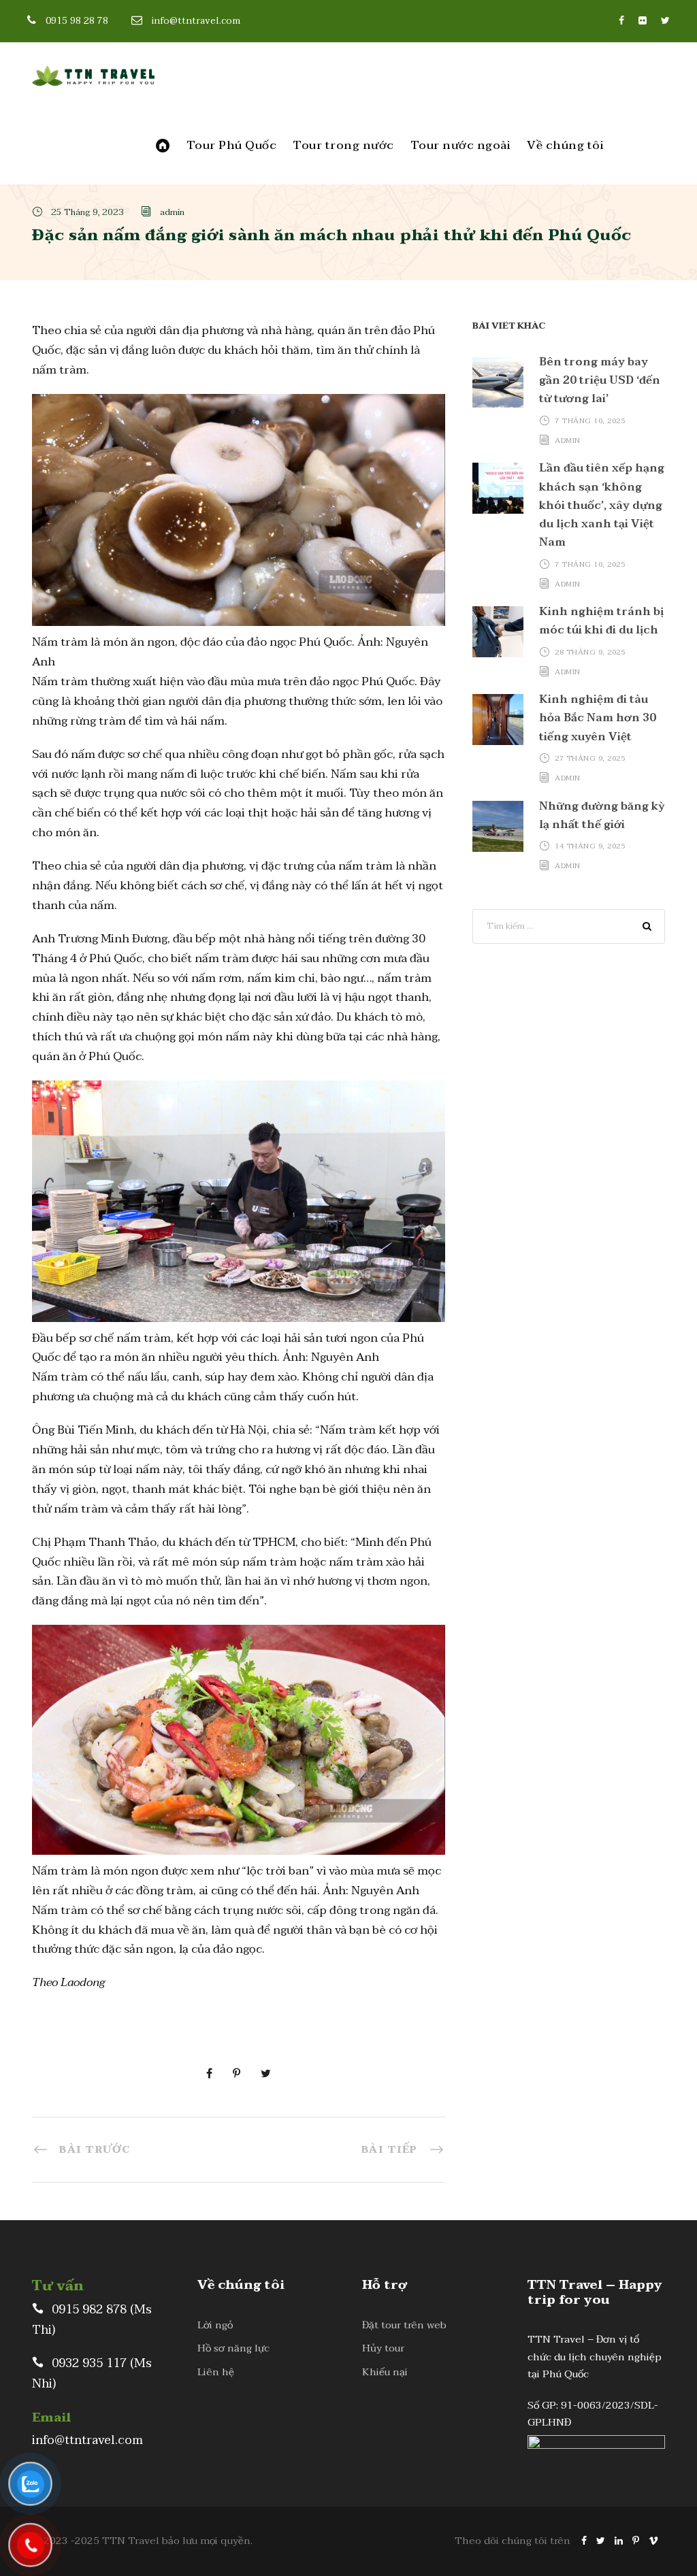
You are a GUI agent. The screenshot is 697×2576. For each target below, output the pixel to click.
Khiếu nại (385, 2372)
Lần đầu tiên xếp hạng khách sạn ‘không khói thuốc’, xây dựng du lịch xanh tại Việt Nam (602, 505)
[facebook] (621, 21)
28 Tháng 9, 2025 (590, 651)
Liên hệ (216, 2372)
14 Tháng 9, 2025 (590, 846)
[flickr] (643, 21)
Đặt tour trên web (404, 2325)
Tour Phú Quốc (232, 146)
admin (172, 212)
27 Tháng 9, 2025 (590, 758)
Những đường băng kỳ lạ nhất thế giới (602, 815)
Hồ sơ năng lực (233, 2348)
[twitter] (665, 21)
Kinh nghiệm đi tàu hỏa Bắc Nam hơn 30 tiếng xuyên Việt (598, 718)
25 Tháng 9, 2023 (87, 212)
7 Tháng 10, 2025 (590, 421)
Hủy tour (383, 2348)
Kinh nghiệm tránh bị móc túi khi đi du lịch (601, 621)
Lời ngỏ (215, 2325)
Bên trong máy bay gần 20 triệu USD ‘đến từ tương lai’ (600, 380)
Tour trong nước (343, 146)
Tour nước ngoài (461, 146)
